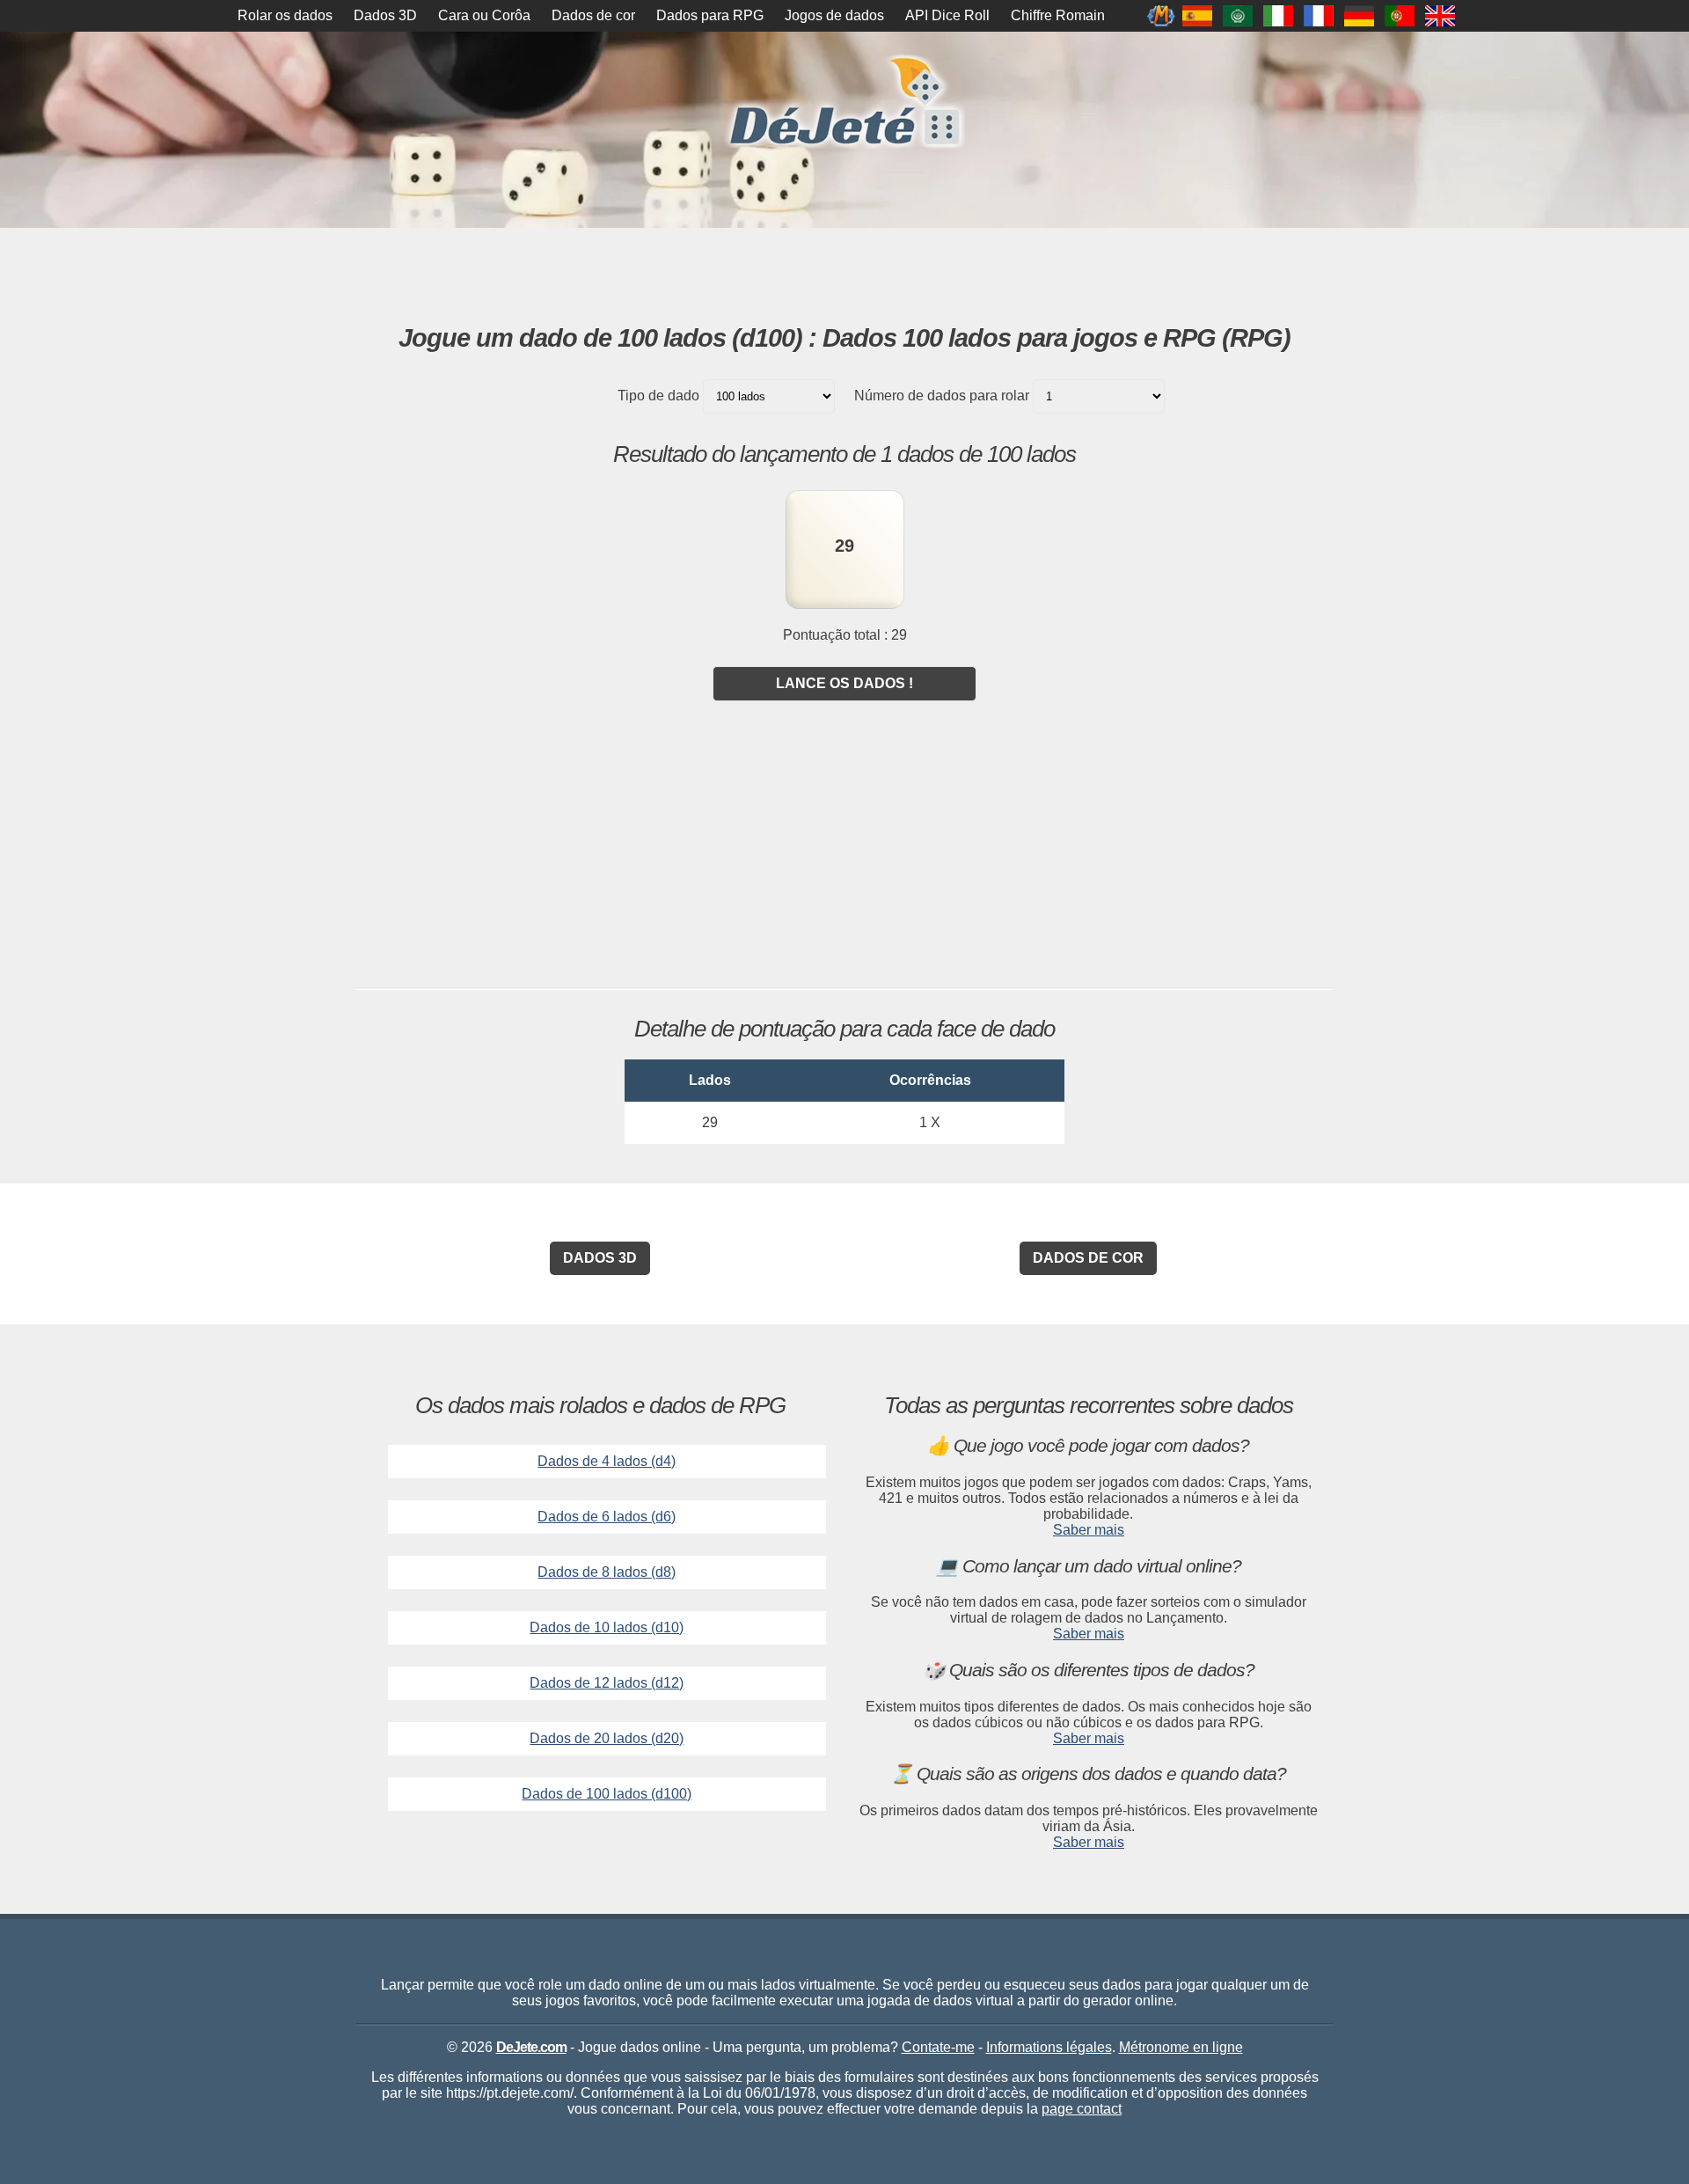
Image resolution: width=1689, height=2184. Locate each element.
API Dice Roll (947, 15)
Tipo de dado (658, 396)
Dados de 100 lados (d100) (607, 1794)
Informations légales (1049, 2047)
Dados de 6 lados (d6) (607, 1517)
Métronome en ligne (1181, 2047)
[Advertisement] (844, 276)
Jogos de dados (834, 15)
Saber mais (1089, 1530)
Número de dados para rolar (942, 396)
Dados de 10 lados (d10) (607, 1627)
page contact (1082, 2109)
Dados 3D (385, 15)
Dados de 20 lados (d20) (607, 1738)
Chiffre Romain (1058, 15)
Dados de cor (593, 15)
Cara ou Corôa (484, 15)
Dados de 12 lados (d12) (607, 1683)
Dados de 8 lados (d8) (607, 1572)
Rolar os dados (285, 15)
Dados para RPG (710, 15)
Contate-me (938, 2047)
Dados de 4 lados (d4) (607, 1461)
